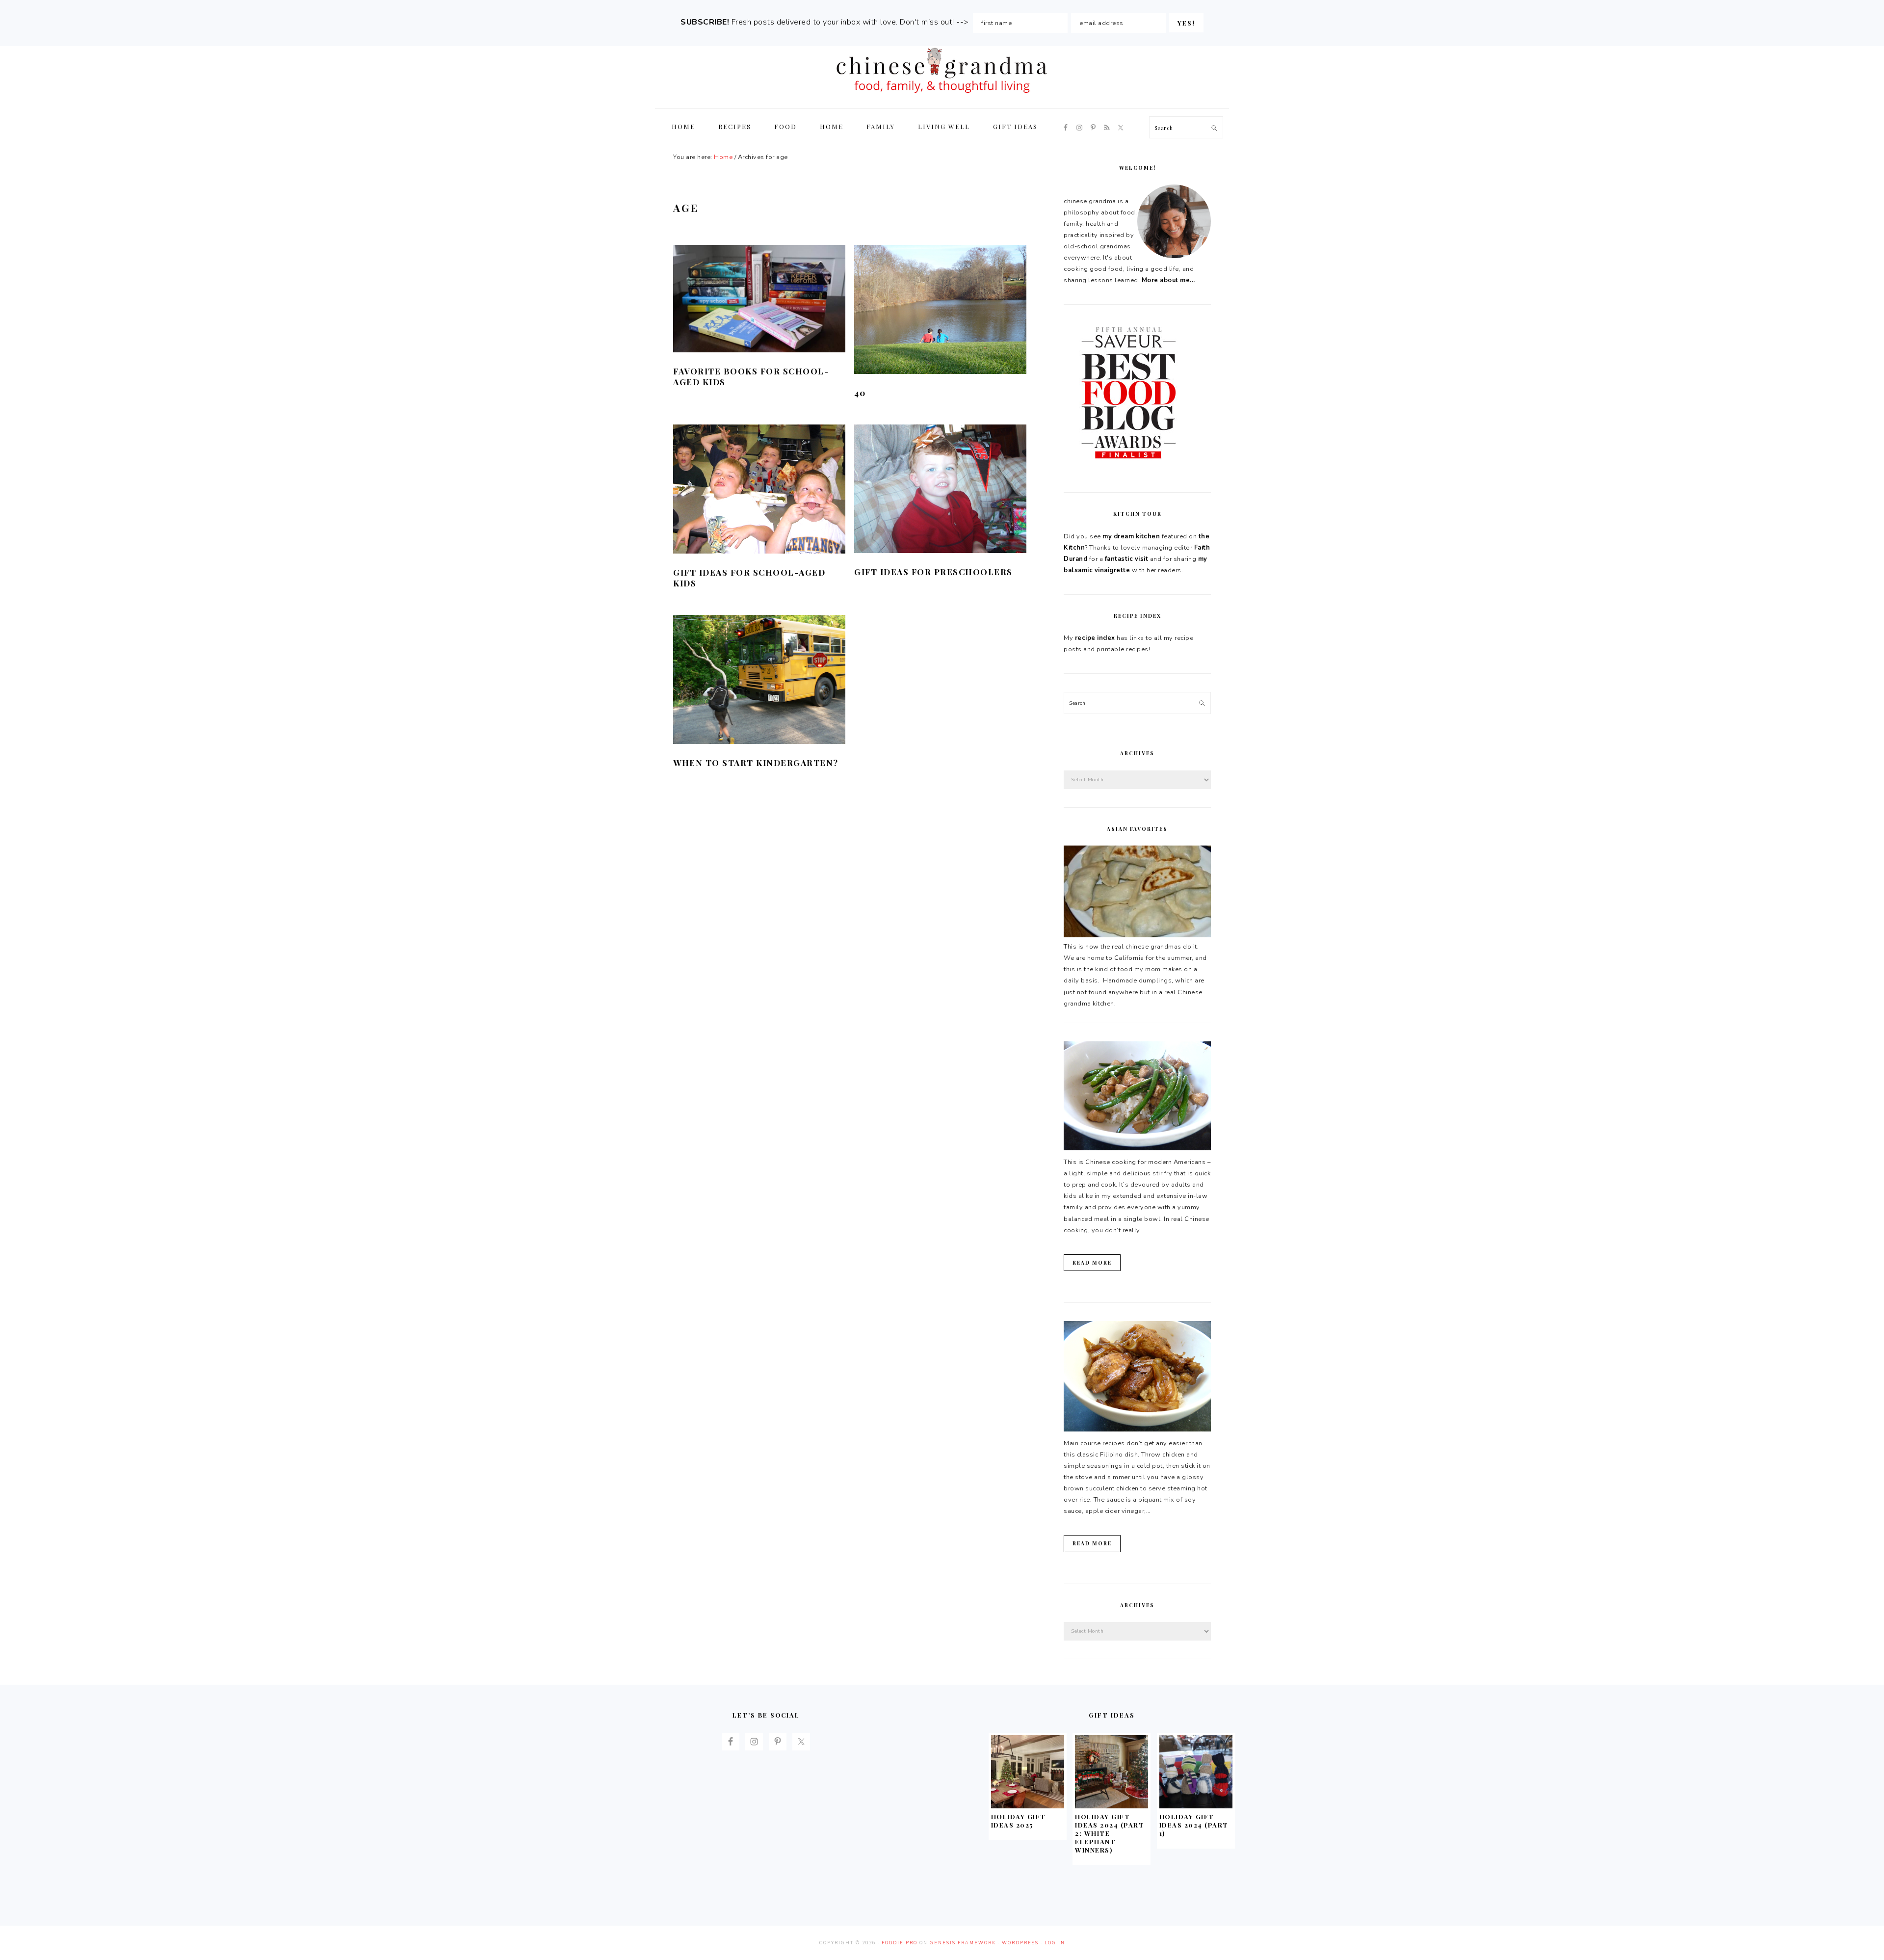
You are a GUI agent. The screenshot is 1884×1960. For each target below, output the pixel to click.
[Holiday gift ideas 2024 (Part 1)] (1196, 1806)
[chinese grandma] (942, 96)
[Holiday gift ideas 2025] (1028, 1806)
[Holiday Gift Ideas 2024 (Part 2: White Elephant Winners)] (1112, 1806)
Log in (1055, 1943)
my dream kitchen (1131, 536)
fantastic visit (1127, 559)
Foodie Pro (900, 1943)
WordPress (1020, 1943)
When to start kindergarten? (756, 763)
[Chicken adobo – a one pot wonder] (1137, 1430)
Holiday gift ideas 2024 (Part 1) (1194, 1825)
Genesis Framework (963, 1943)
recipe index (1095, 638)
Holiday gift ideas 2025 (1019, 1821)
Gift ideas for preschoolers (933, 572)
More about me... (1168, 280)
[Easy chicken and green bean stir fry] (1137, 1148)
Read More (1092, 1263)
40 (860, 393)
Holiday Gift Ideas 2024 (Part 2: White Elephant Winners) (1110, 1833)
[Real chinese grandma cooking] (1137, 935)
